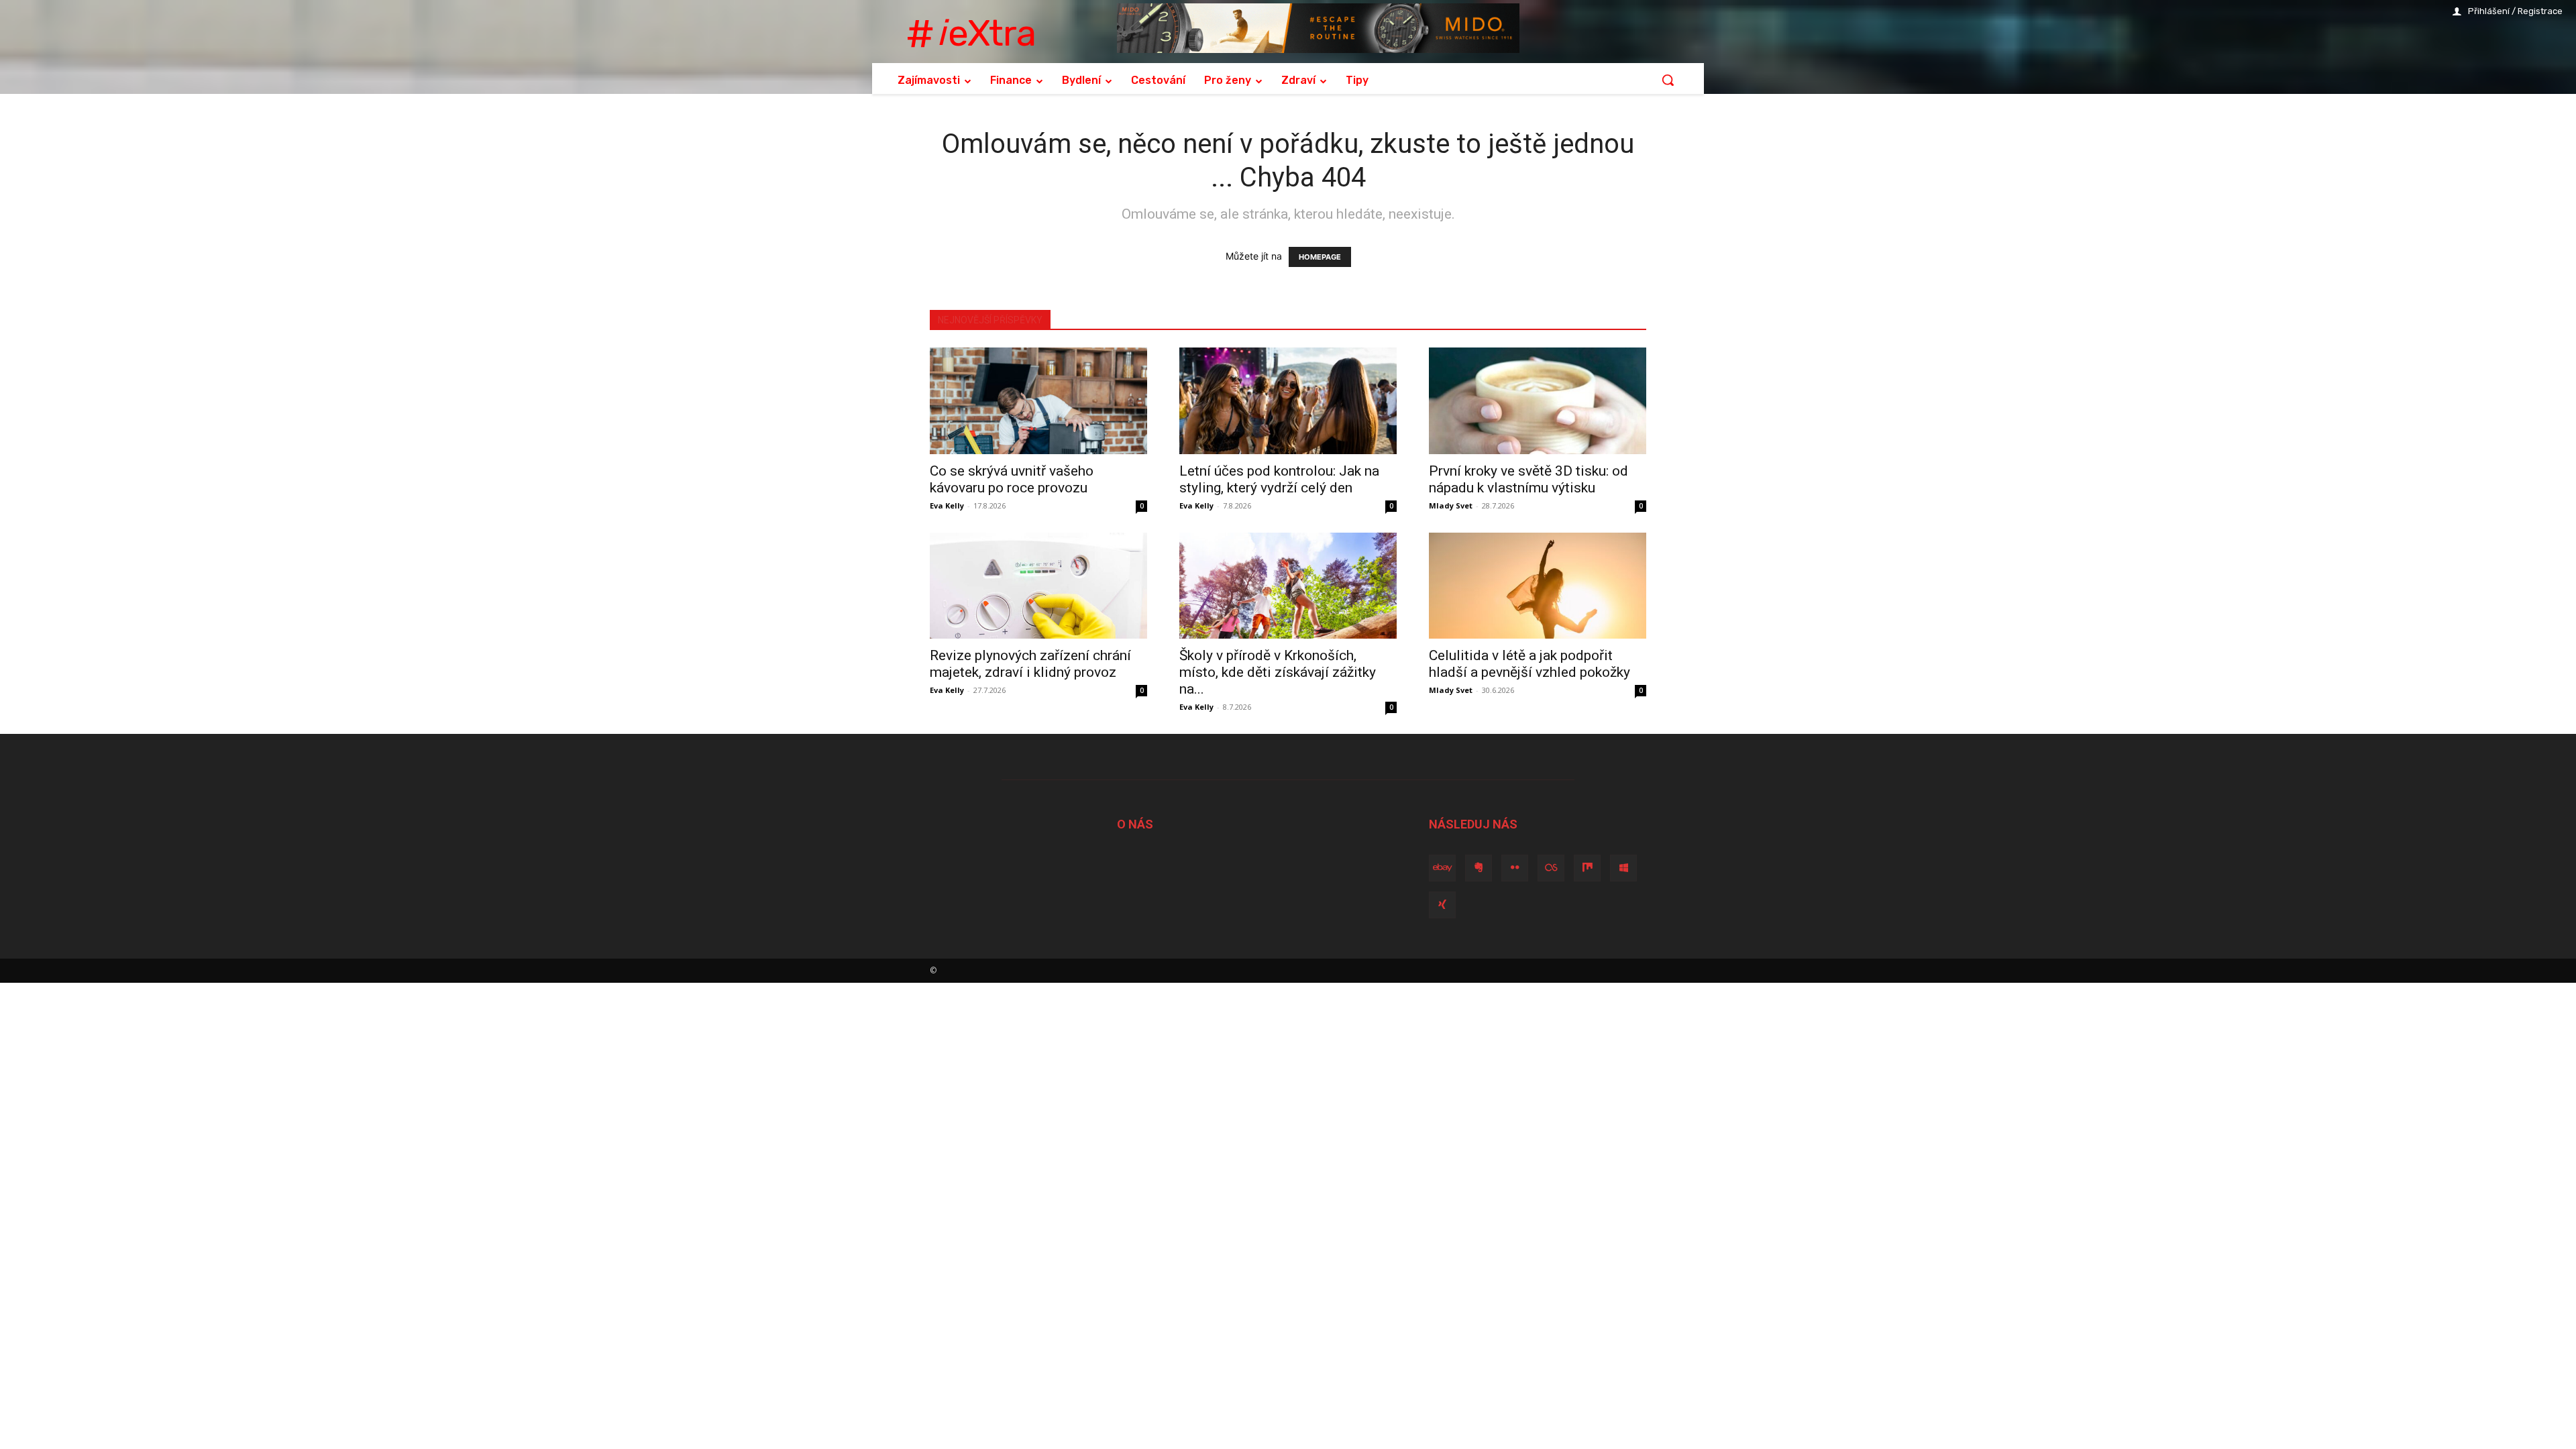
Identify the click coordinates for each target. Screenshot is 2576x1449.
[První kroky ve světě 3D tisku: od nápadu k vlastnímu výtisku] (1538, 401)
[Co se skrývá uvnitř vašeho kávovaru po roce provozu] (1038, 401)
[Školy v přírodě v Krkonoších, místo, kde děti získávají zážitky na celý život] (1288, 586)
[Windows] (1623, 868)
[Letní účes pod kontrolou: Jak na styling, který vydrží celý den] (1288, 401)
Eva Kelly (947, 505)
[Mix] (1587, 868)
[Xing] (1442, 905)
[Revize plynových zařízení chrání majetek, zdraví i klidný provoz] (1038, 586)
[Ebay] (1442, 868)
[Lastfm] (1551, 868)
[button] (1668, 80)
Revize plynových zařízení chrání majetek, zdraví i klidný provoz (1030, 664)
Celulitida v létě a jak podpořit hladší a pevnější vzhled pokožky (1529, 664)
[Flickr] (1515, 868)
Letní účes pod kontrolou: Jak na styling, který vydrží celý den (1279, 479)
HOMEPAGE (1320, 257)
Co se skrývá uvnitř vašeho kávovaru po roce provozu (1012, 479)
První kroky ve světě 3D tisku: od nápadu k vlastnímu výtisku (1528, 479)
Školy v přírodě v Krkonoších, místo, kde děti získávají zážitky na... (1278, 672)
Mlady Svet (1451, 505)
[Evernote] (1479, 868)
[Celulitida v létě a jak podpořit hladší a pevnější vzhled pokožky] (1538, 586)
